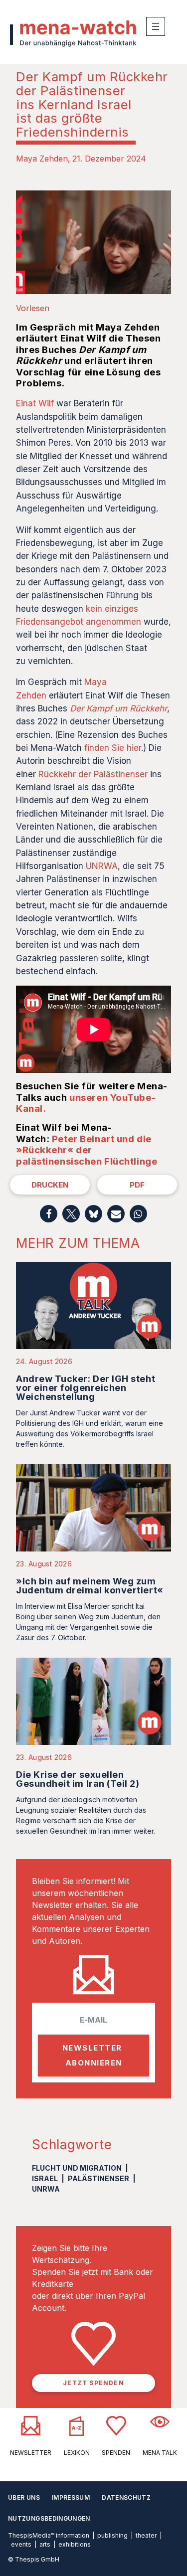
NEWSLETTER (31, 2453)
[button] (49, 1214)
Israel (45, 2178)
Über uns (24, 2497)
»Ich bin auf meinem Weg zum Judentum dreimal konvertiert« (90, 1586)
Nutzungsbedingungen (49, 2518)
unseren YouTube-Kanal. (86, 1103)
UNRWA (102, 866)
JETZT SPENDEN (93, 2383)
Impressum (71, 2497)
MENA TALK (160, 2453)
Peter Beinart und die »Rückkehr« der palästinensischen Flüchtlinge (87, 1150)
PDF (137, 1185)
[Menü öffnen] (156, 26)
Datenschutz (126, 2497)
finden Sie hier (113, 748)
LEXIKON (77, 2453)
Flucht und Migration (77, 2168)
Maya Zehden (42, 159)
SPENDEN (116, 2453)
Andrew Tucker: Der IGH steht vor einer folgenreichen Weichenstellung (86, 1388)
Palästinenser (98, 2178)
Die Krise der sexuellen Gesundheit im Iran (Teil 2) (78, 1779)
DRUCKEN (50, 1185)
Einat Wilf (35, 403)
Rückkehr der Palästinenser (93, 774)
